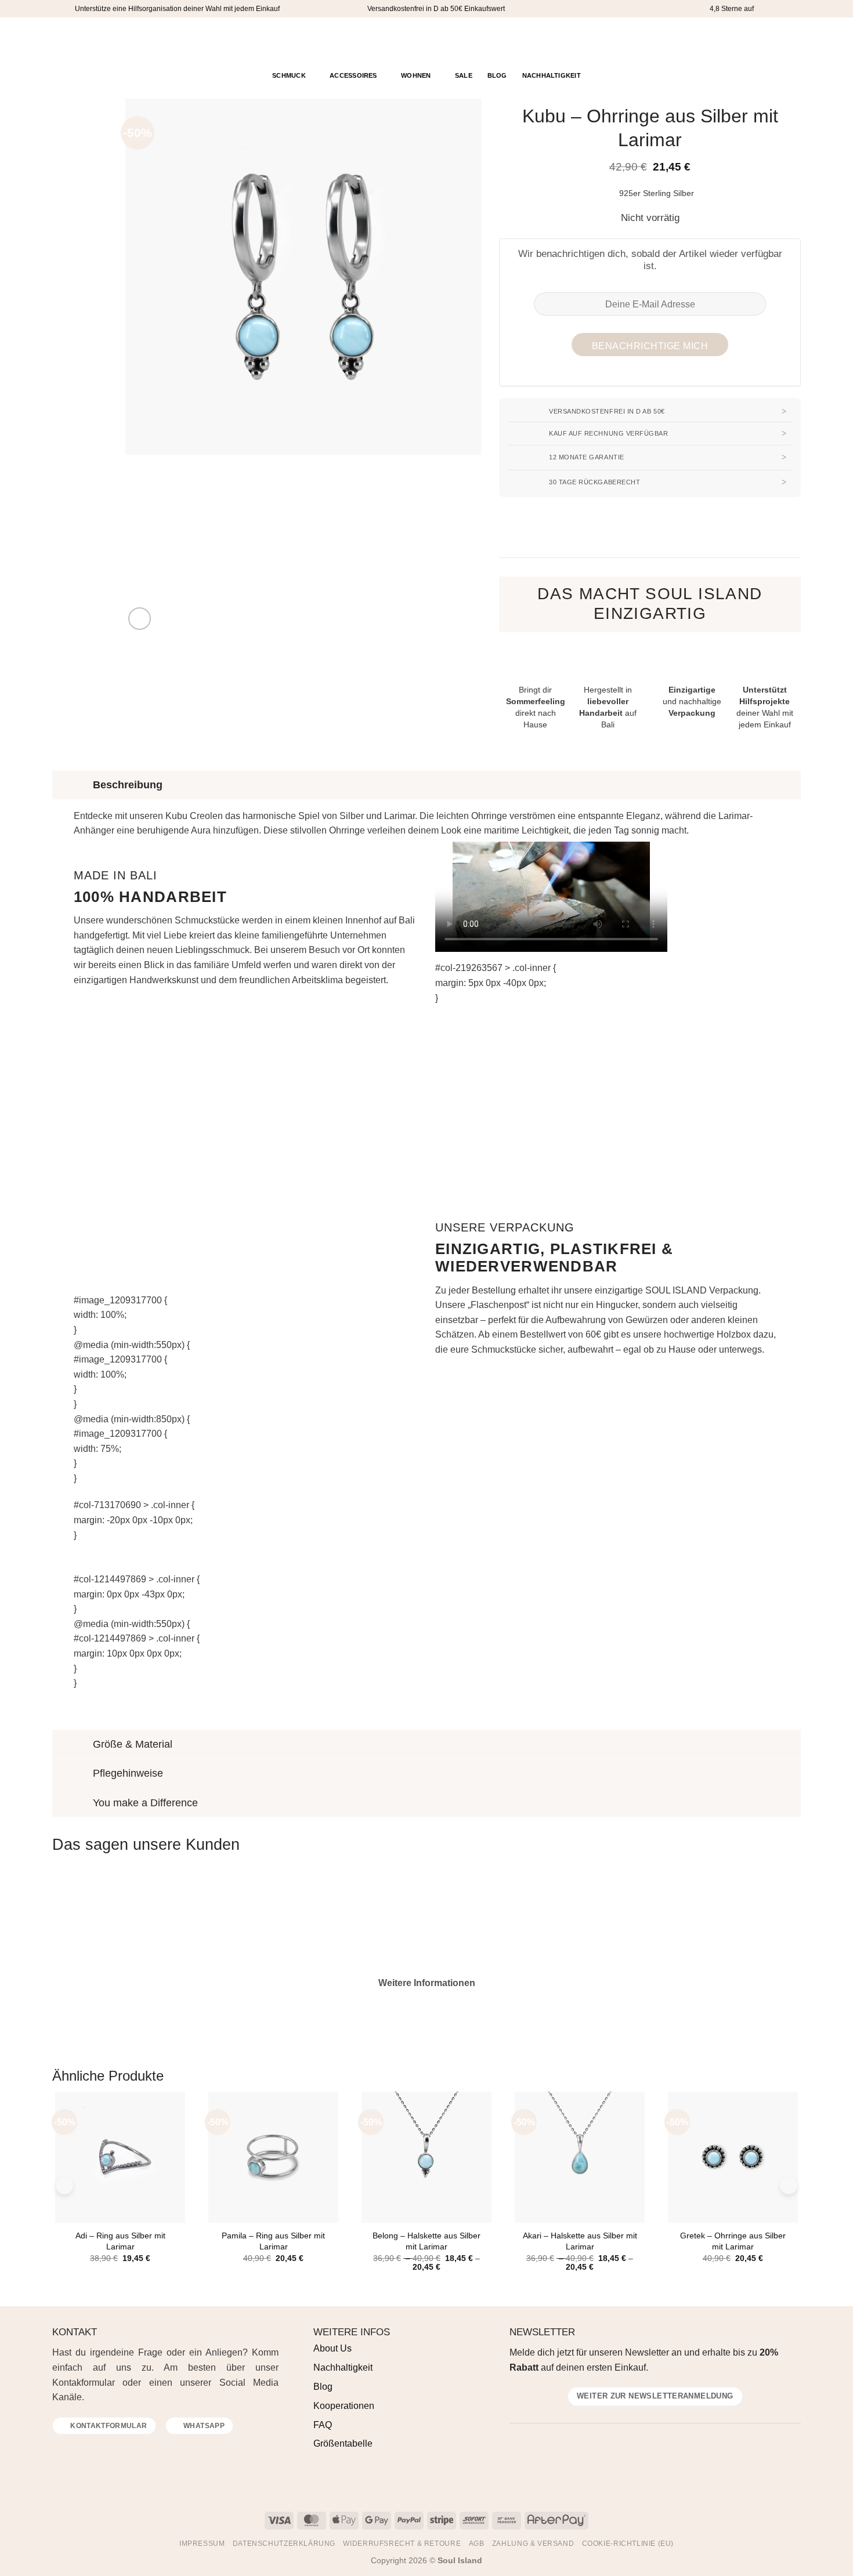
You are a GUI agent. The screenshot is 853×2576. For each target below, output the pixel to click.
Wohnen (416, 75)
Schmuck (289, 75)
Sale (464, 75)
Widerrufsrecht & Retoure (402, 2544)
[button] (768, 41)
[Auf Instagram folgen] (75, 41)
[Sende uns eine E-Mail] (88, 2450)
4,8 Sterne (726, 9)
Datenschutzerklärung (284, 2544)
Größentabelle (343, 2443)
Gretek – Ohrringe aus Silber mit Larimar (733, 2241)
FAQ (323, 2425)
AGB (477, 2544)
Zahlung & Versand (533, 2544)
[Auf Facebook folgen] (60, 41)
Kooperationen (344, 2406)
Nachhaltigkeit (552, 75)
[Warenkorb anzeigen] (791, 40)
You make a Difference (145, 1803)
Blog (497, 75)
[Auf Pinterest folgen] (90, 41)
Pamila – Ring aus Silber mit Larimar (273, 2241)
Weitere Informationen (427, 1983)
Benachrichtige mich (650, 346)
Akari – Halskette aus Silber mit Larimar (580, 2241)
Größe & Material (133, 1744)
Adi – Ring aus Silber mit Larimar (120, 2241)
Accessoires (353, 75)
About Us (332, 2348)
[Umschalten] (64, 785)
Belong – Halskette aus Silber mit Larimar (426, 2241)
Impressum (202, 2544)
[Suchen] (750, 41)
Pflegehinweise (128, 1773)
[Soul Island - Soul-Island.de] (427, 41)
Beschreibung (128, 785)
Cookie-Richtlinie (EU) (628, 2544)
